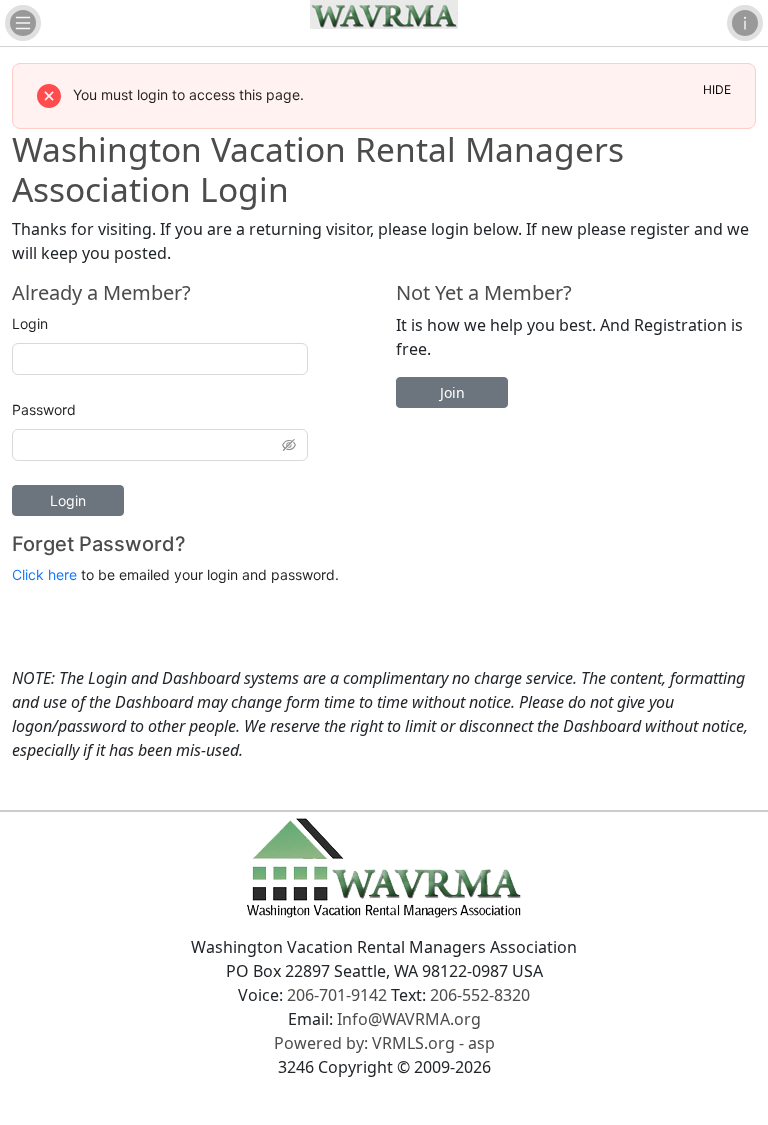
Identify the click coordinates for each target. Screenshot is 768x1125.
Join (452, 392)
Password (44, 409)
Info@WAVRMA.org (409, 1019)
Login (30, 323)
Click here (44, 574)
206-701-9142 (337, 995)
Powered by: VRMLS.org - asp (384, 1043)
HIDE (717, 90)
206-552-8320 (480, 995)
